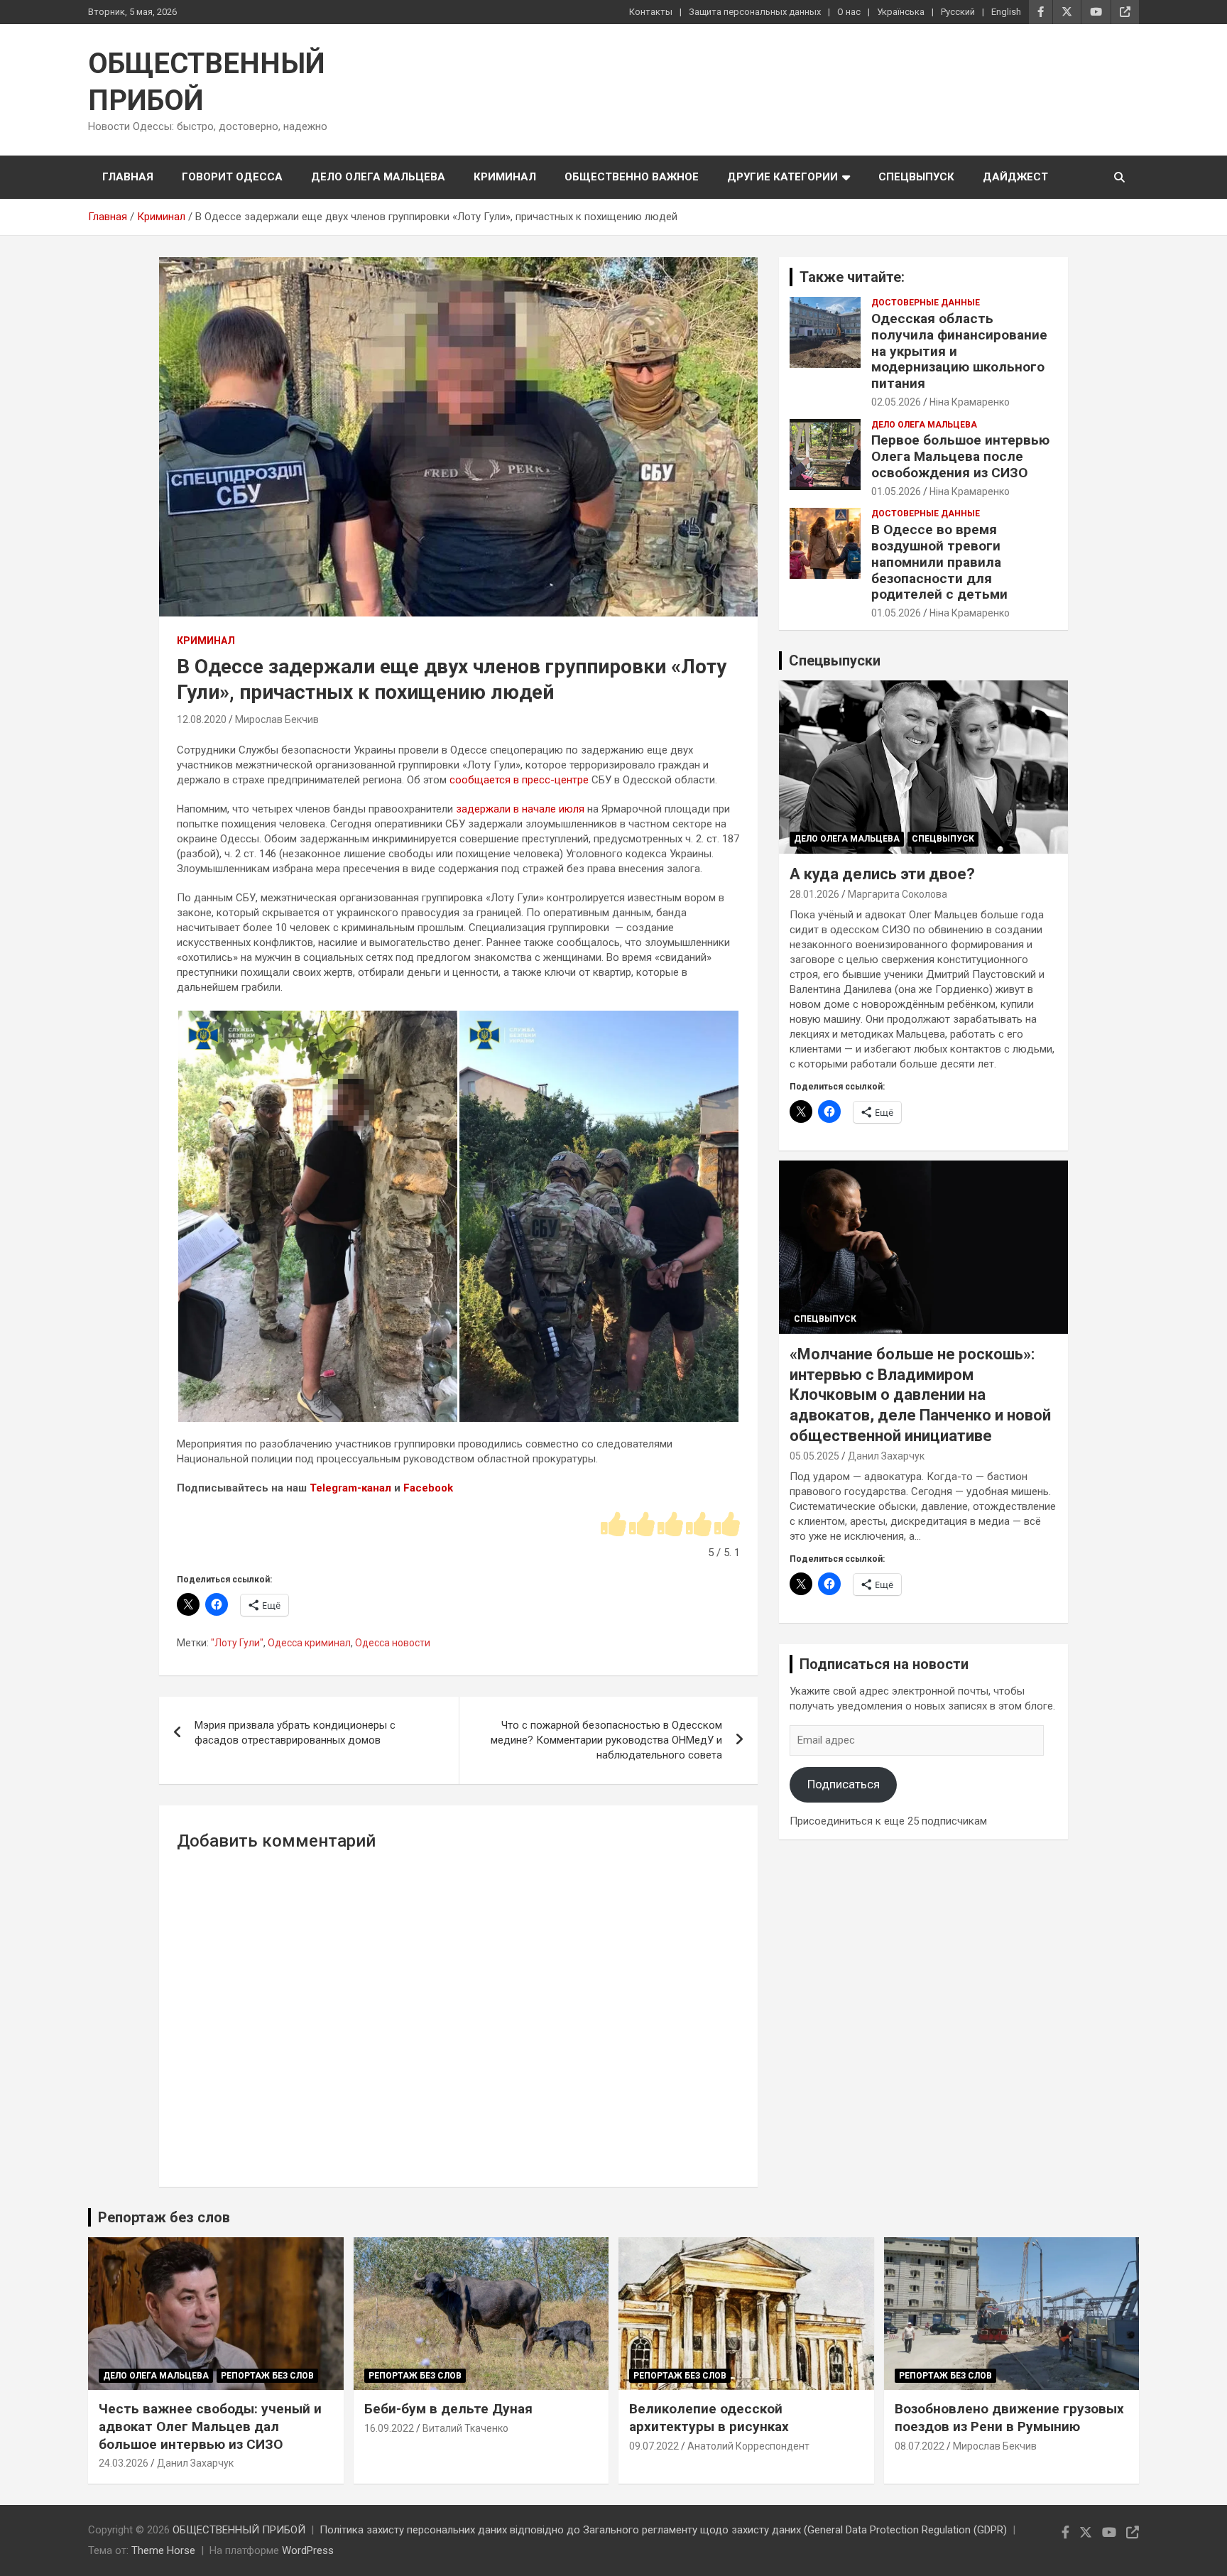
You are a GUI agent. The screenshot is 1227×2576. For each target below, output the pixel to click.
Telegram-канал (350, 1488)
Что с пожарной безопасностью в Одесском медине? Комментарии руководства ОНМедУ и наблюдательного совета (606, 1740)
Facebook (428, 1488)
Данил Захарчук (886, 1456)
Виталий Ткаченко (465, 2428)
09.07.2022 (654, 2446)
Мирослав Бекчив (277, 719)
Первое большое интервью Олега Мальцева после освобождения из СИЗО (960, 456)
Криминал (505, 177)
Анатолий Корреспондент (748, 2446)
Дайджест (1015, 177)
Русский (958, 12)
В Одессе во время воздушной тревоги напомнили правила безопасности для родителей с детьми (939, 562)
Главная (128, 177)
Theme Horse (163, 2550)
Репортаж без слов (164, 2217)
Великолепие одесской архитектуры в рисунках (709, 2418)
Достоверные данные (926, 303)
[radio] (613, 1525)
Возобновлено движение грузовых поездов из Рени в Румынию (1009, 2418)
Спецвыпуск (916, 177)
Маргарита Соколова (898, 894)
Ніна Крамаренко (970, 402)
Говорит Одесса (232, 177)
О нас (849, 12)
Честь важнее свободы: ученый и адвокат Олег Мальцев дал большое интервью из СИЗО (210, 2426)
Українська (901, 12)
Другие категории (782, 177)
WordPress (308, 2550)
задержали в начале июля (520, 809)
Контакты (651, 12)
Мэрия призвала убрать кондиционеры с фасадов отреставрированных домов (295, 1733)
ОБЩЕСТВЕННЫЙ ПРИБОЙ (239, 2530)
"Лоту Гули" (237, 1643)
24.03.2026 (124, 2463)
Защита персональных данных (755, 12)
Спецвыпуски (835, 661)
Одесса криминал (309, 1643)
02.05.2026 (896, 402)
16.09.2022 (389, 2428)
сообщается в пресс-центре (519, 780)
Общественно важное (632, 177)
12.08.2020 (202, 719)
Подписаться (844, 1784)
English (1006, 12)
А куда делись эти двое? (882, 874)
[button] (317, 1216)
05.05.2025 (814, 1456)
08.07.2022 (920, 2446)
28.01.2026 (814, 894)
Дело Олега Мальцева (378, 177)
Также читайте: (852, 277)
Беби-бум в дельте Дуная (448, 2409)
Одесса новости (393, 1643)
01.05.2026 (896, 491)
